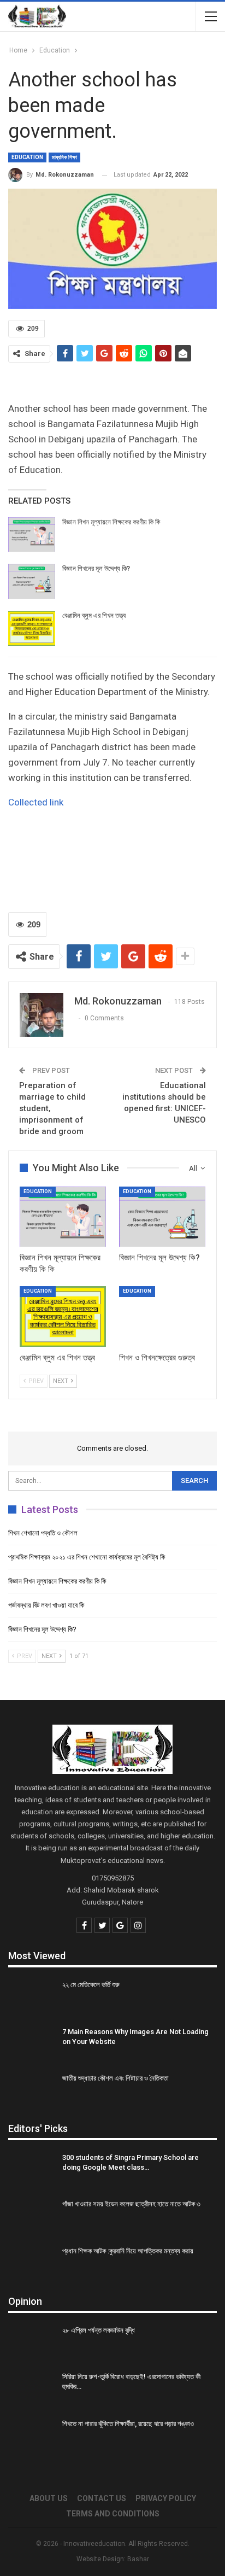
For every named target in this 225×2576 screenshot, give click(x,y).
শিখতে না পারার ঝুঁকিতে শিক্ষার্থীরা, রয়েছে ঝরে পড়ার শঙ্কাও (128, 2424)
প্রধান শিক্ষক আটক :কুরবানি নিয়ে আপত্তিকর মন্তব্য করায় (128, 2251)
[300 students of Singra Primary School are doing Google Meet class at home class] (32, 2170)
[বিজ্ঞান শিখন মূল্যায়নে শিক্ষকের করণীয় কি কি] (32, 535)
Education (27, 157)
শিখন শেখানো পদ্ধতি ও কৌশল (43, 1533)
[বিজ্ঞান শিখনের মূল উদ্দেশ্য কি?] (32, 581)
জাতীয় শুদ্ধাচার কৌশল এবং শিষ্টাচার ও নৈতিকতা (116, 2078)
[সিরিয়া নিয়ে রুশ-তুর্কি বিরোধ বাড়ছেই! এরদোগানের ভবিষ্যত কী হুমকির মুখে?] (32, 2390)
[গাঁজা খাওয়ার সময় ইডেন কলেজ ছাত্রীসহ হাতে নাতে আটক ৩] (32, 2217)
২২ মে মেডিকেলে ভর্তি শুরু (91, 1985)
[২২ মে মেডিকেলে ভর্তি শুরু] (32, 1997)
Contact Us (102, 2498)
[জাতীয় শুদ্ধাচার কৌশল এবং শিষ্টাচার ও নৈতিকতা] (32, 2091)
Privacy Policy (166, 2498)
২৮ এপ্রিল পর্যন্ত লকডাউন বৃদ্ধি (99, 2330)
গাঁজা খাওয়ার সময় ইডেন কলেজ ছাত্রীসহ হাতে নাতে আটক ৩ (131, 2204)
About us (49, 2498)
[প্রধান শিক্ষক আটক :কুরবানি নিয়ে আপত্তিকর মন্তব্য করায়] (32, 2264)
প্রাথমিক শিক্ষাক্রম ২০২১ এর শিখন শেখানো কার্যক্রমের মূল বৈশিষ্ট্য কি (87, 1557)
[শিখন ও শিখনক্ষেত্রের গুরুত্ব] (162, 1316)
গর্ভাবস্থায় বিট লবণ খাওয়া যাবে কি (46, 1605)
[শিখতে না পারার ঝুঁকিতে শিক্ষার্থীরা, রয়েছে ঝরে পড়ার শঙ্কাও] (32, 2437)
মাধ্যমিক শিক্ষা (64, 157)
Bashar (138, 2559)
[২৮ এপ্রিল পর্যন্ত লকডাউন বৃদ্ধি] (32, 2343)
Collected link (36, 802)
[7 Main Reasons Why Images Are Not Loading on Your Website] (32, 2045)
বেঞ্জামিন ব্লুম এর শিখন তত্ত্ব (94, 615)
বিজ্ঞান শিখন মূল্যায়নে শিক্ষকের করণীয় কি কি (111, 522)
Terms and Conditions (113, 2514)
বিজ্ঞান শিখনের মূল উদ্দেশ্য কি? (97, 568)
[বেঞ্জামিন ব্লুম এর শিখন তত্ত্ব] (32, 628)
